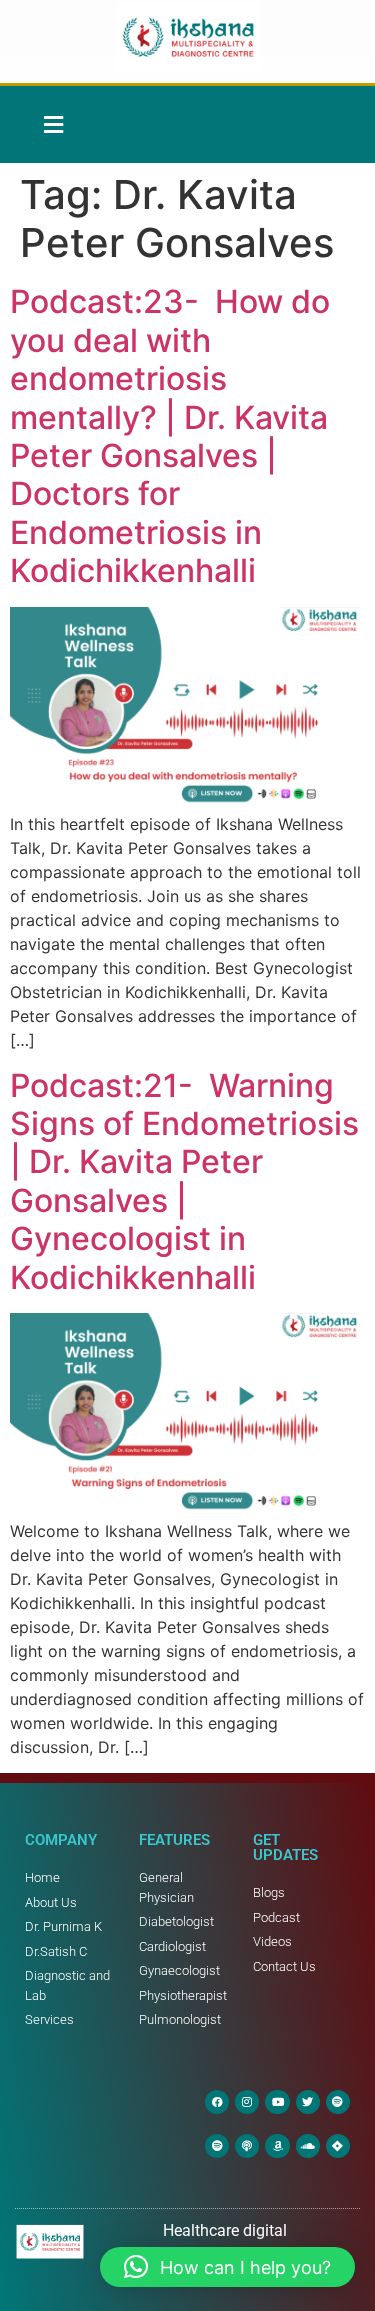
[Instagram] (247, 2102)
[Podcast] (247, 2146)
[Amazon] (277, 2146)
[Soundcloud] (308, 2146)
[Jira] (338, 2146)
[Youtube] (277, 2102)
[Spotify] (338, 2102)
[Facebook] (217, 2102)
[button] (53, 124)
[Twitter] (308, 2102)
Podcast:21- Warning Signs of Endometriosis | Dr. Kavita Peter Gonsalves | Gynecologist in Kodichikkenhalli (184, 1181)
